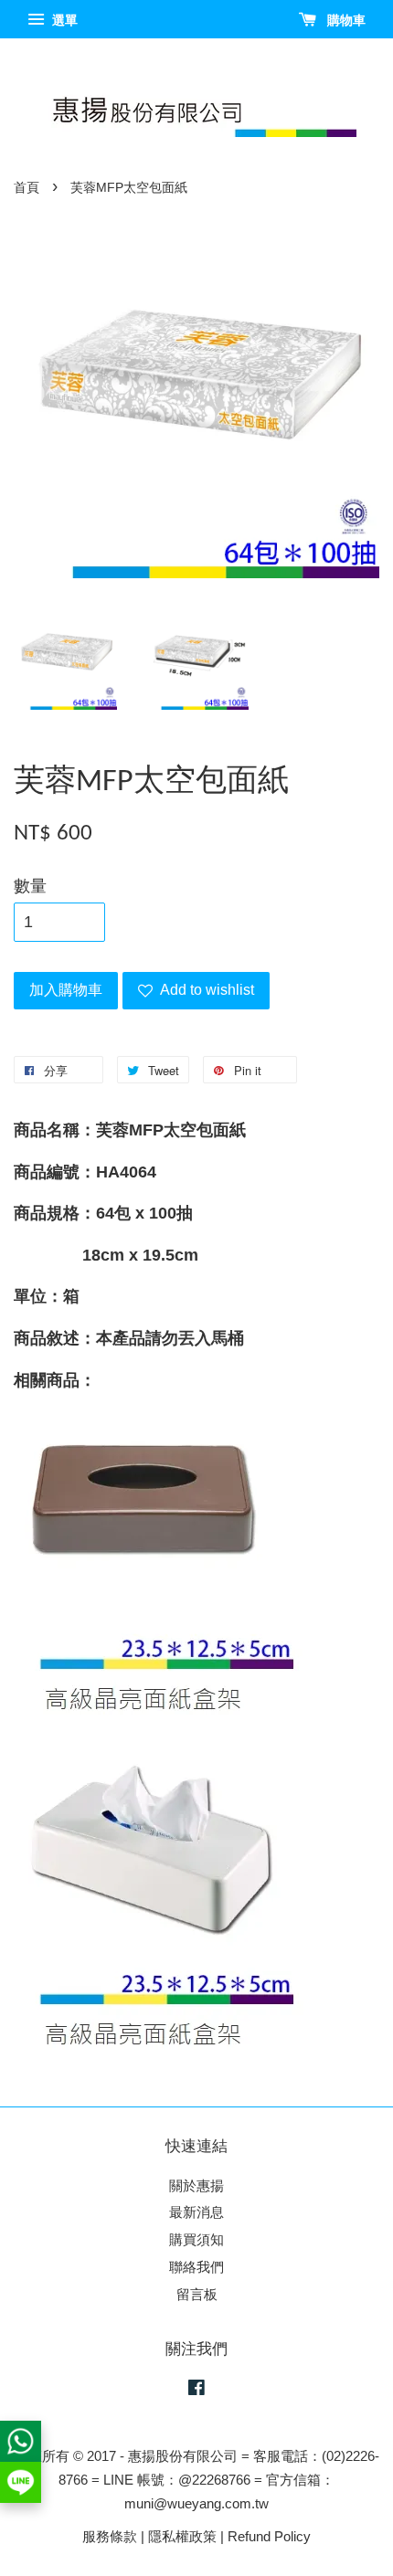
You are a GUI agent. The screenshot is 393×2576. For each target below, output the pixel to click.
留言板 (197, 2294)
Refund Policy (269, 2536)
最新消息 (196, 2212)
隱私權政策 (182, 2536)
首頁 (27, 188)
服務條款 (110, 2536)
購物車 (345, 20)
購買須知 (196, 2239)
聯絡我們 (196, 2267)
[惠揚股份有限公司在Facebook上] (196, 2390)
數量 (30, 886)
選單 (63, 20)
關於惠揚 (196, 2185)
